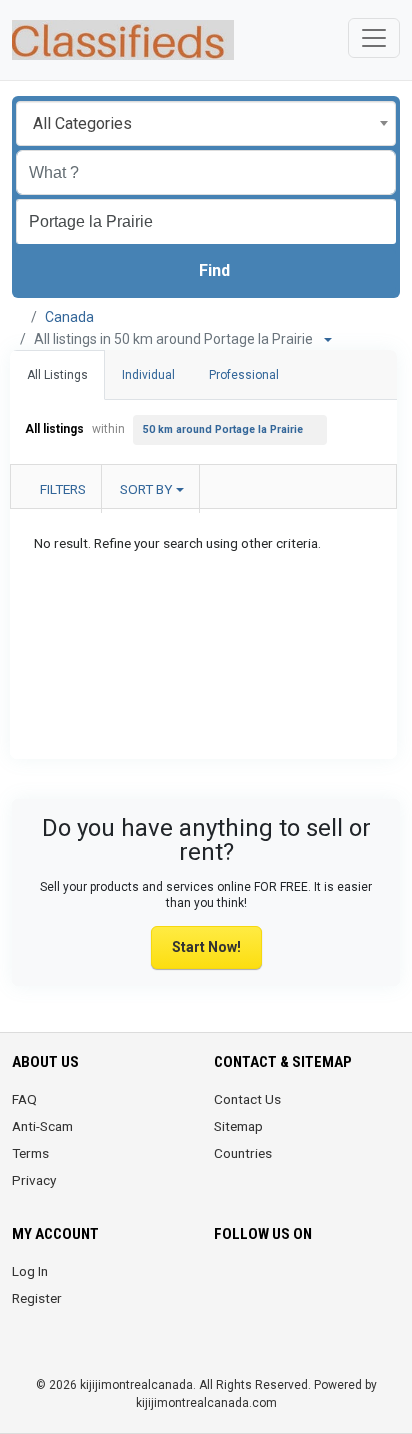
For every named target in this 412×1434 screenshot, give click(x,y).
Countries (243, 1153)
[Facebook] (226, 1283)
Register (37, 1298)
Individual (148, 375)
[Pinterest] (338, 1283)
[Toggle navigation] (374, 38)
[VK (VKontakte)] (282, 1322)
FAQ (24, 1099)
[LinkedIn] (310, 1283)
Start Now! (206, 947)
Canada (69, 317)
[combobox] (206, 123)
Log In (30, 1271)
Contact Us (247, 1099)
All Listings (57, 375)
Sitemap (238, 1126)
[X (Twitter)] (254, 1283)
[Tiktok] (366, 1283)
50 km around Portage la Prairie (223, 429)
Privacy (34, 1180)
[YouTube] (226, 1322)
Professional (244, 375)
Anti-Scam (42, 1126)
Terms (30, 1153)
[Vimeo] (254, 1322)
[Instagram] (282, 1283)
